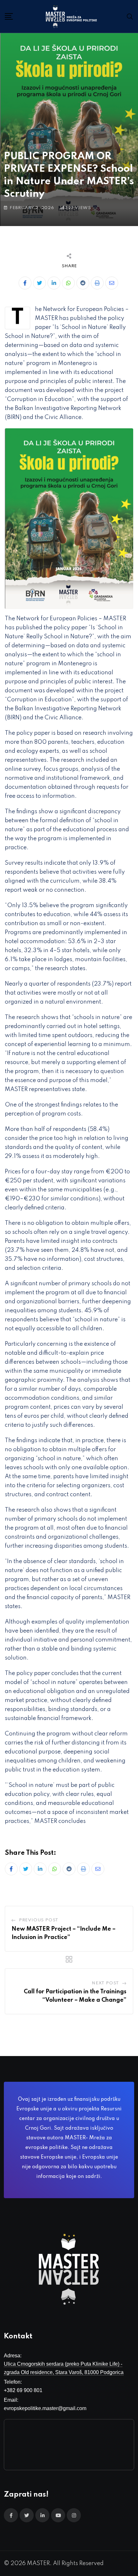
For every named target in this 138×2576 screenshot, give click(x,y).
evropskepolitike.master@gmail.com (45, 2408)
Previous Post (39, 1920)
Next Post (105, 1983)
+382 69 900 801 (23, 2390)
